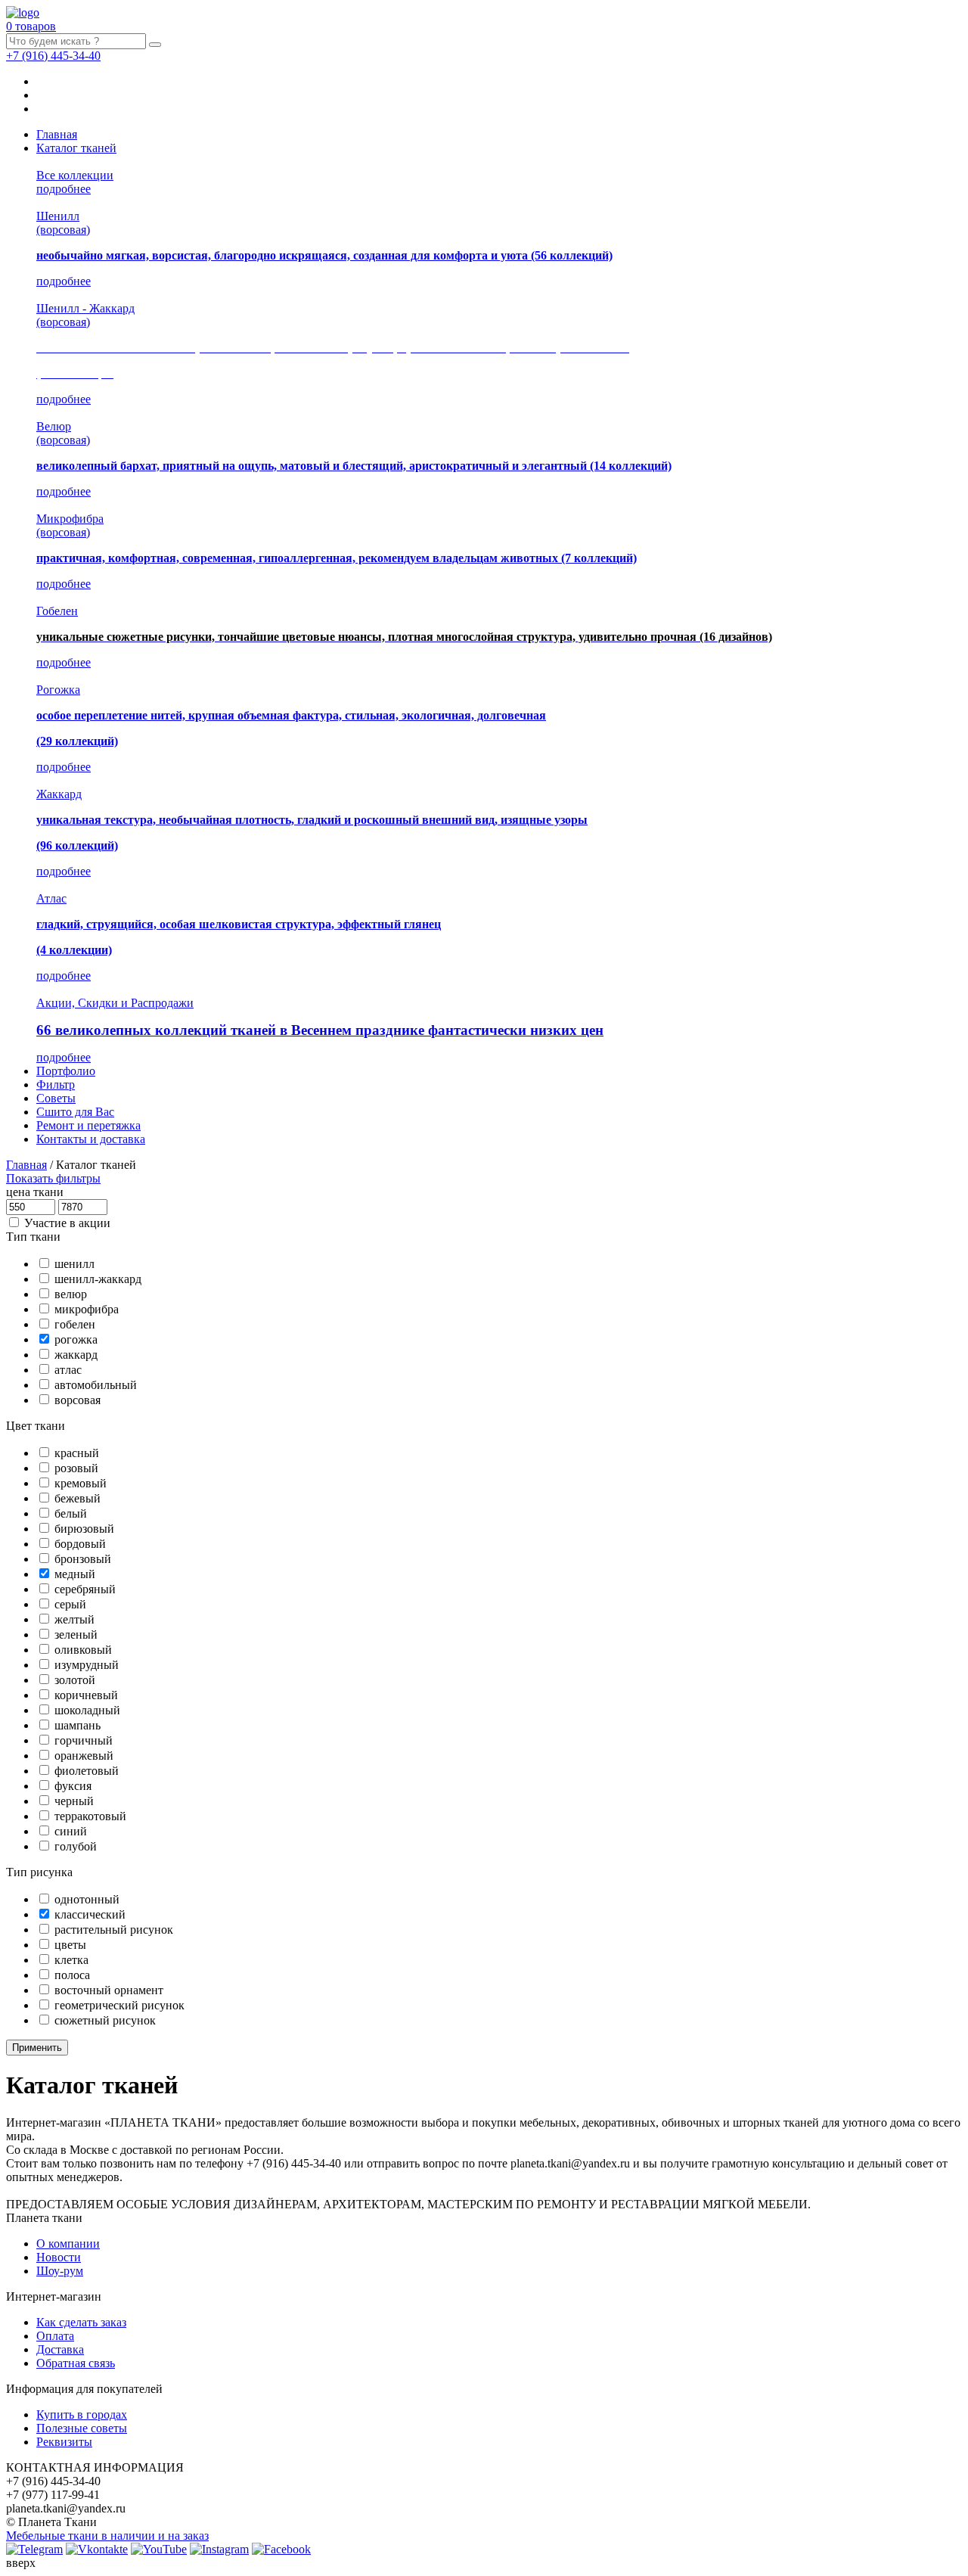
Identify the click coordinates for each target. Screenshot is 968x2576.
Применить (37, 2048)
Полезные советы (82, 2428)
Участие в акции (67, 1223)
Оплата (55, 2336)
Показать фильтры (53, 1178)
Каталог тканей (76, 148)
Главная (57, 134)
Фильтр (56, 1084)
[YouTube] (159, 2549)
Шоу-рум (60, 2271)
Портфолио (66, 1071)
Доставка (60, 2349)
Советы (56, 1098)
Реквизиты (64, 2442)
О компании (68, 2244)
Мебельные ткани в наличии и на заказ (107, 2536)
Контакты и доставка (91, 1139)
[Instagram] (219, 2549)
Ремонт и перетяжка (88, 1125)
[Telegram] (34, 2549)
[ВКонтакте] (97, 2549)
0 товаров (31, 26)
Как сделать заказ (81, 2322)
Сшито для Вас (75, 1112)
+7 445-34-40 (53, 56)
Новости (59, 2257)
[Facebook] (281, 2549)
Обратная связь (76, 2363)
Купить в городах (82, 2414)
